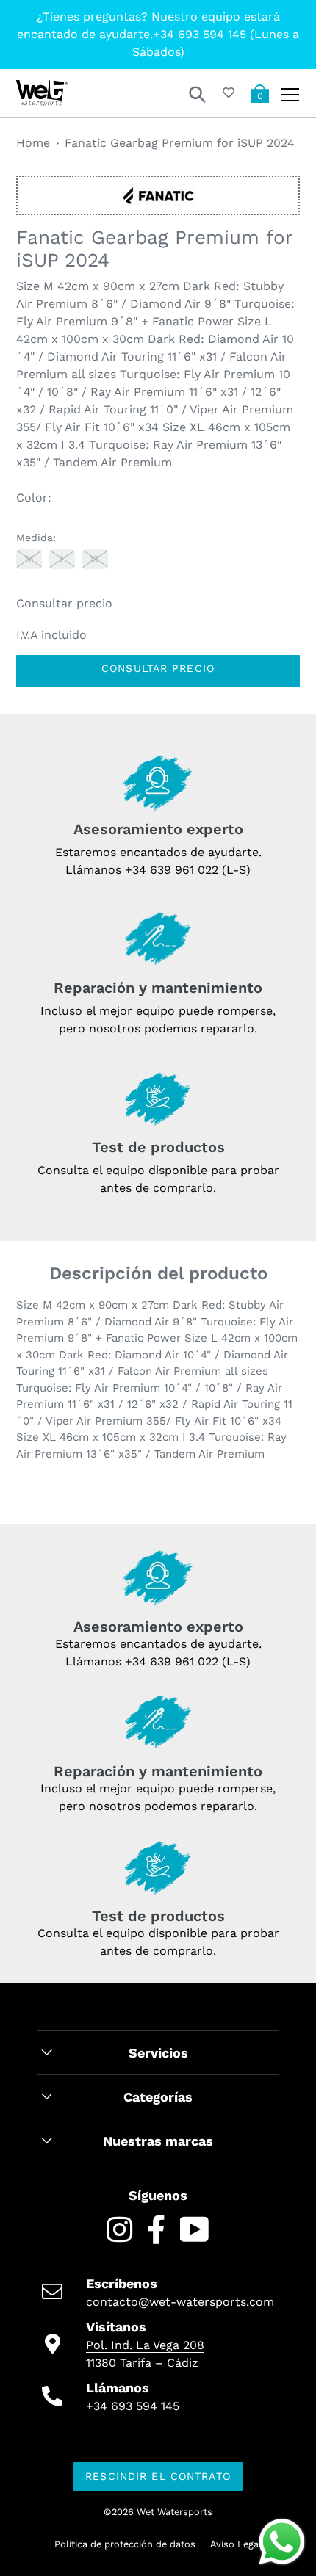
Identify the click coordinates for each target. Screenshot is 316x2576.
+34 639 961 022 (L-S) (188, 870)
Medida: (36, 538)
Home (33, 143)
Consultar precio (158, 668)
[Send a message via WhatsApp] (282, 2542)
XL (96, 559)
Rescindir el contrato (158, 2476)
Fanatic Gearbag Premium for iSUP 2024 (180, 143)
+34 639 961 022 (172, 1661)
